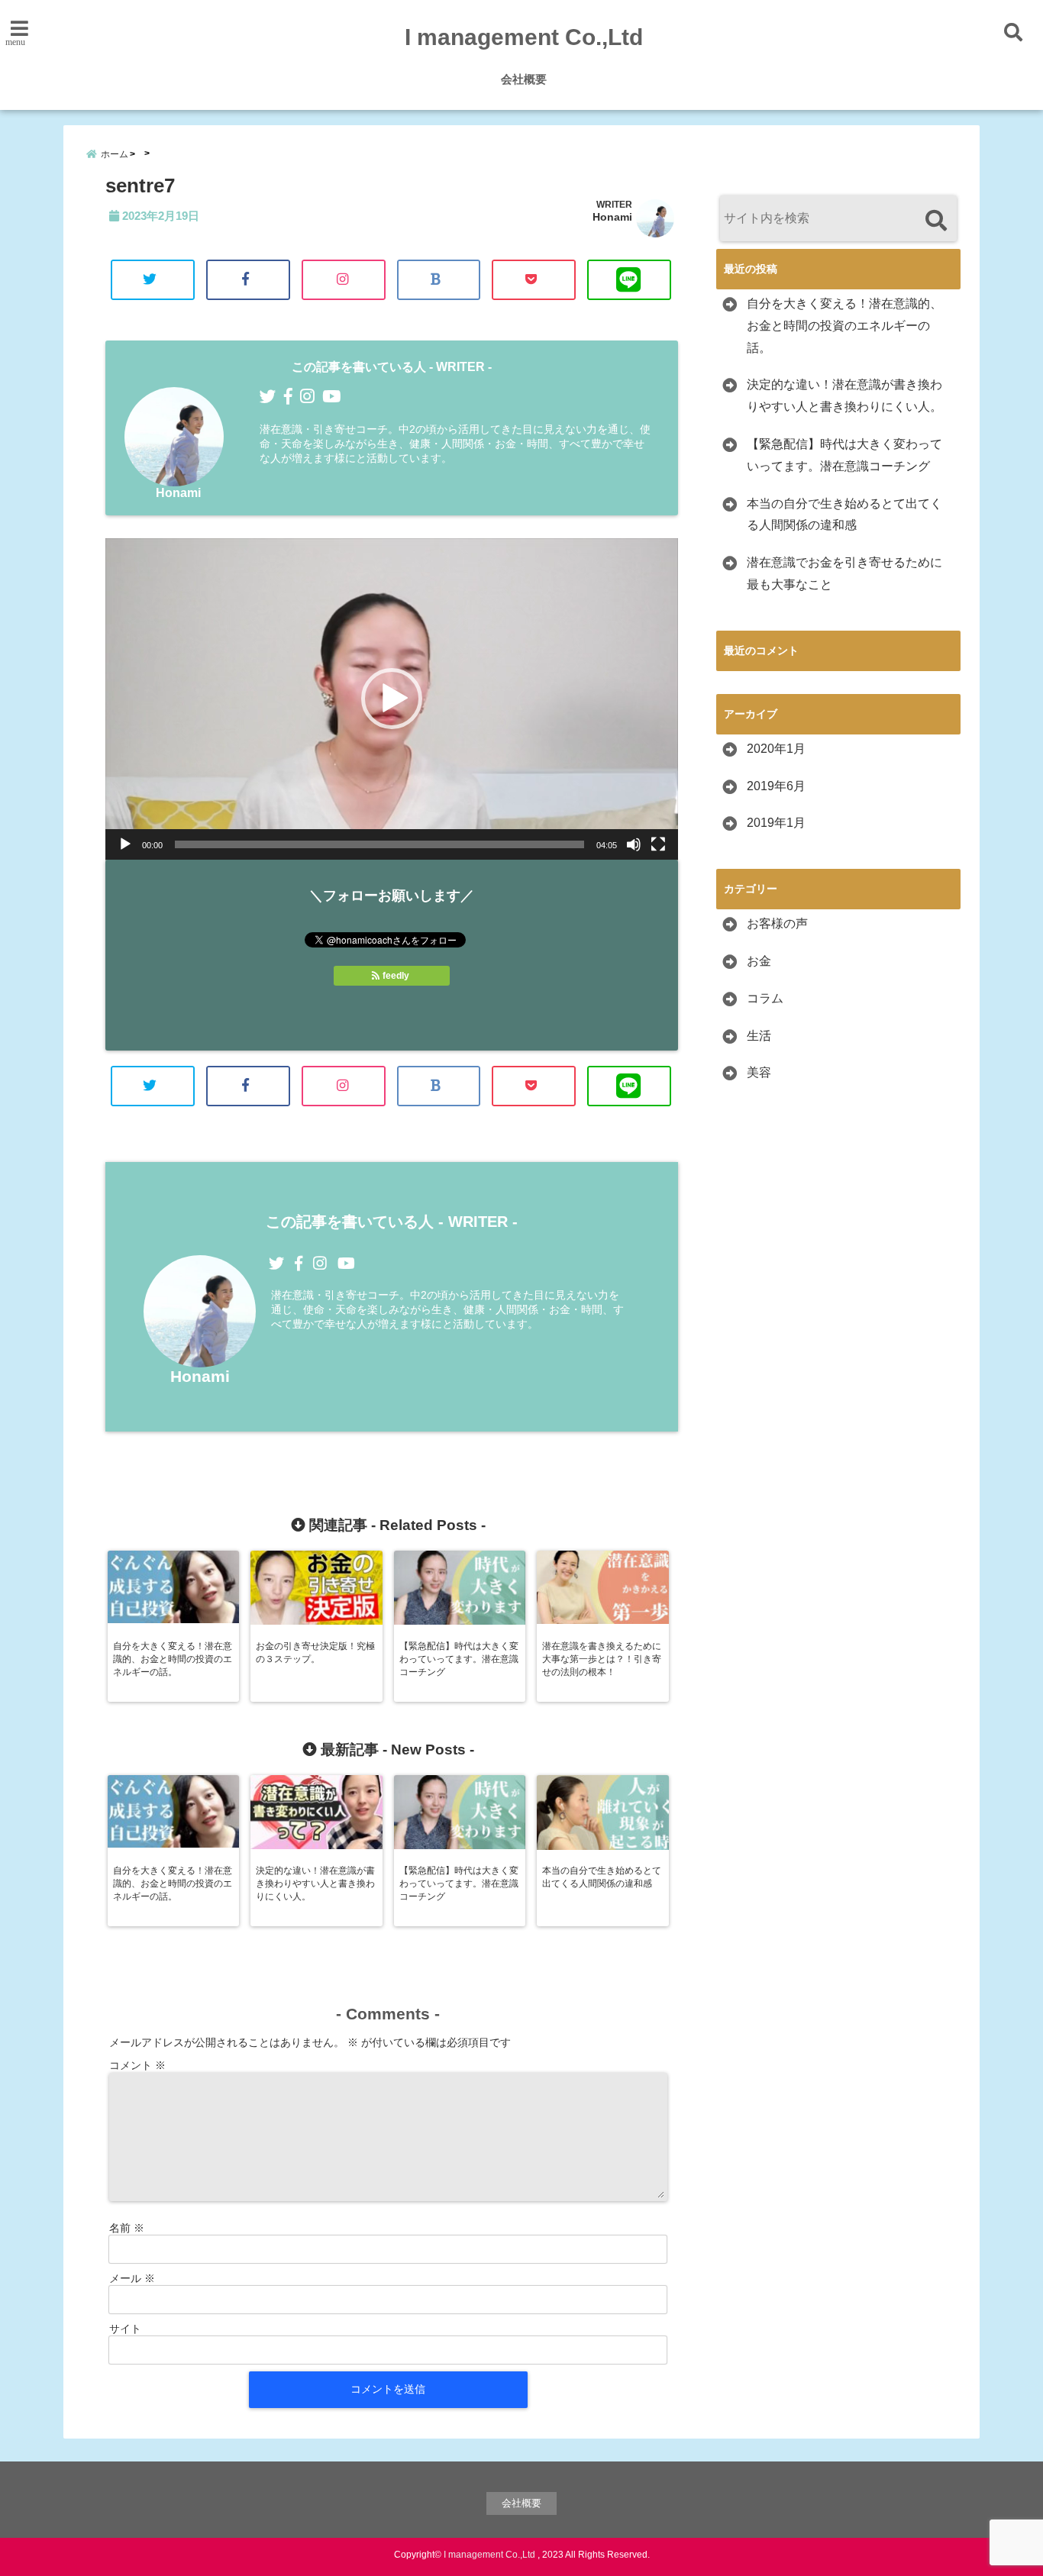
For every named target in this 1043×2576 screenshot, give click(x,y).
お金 (759, 961)
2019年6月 (776, 786)
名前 (127, 2228)
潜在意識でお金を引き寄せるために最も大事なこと (844, 573)
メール (132, 2278)
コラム (765, 998)
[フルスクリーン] (658, 844)
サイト (125, 2329)
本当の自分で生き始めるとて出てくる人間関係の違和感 (844, 515)
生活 (759, 1036)
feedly (396, 976)
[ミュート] (634, 844)
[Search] (936, 220)
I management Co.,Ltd (524, 37)
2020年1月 (776, 749)
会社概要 (524, 79)
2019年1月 (776, 823)
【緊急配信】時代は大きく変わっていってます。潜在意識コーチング (844, 455)
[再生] (125, 844)
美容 (759, 1072)
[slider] (379, 844)
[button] (392, 699)
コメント (137, 2065)
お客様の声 (777, 923)
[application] (392, 699)
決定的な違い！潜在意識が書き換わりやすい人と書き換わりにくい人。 (844, 395)
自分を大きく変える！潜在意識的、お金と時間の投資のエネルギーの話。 (844, 326)
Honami (612, 217)
